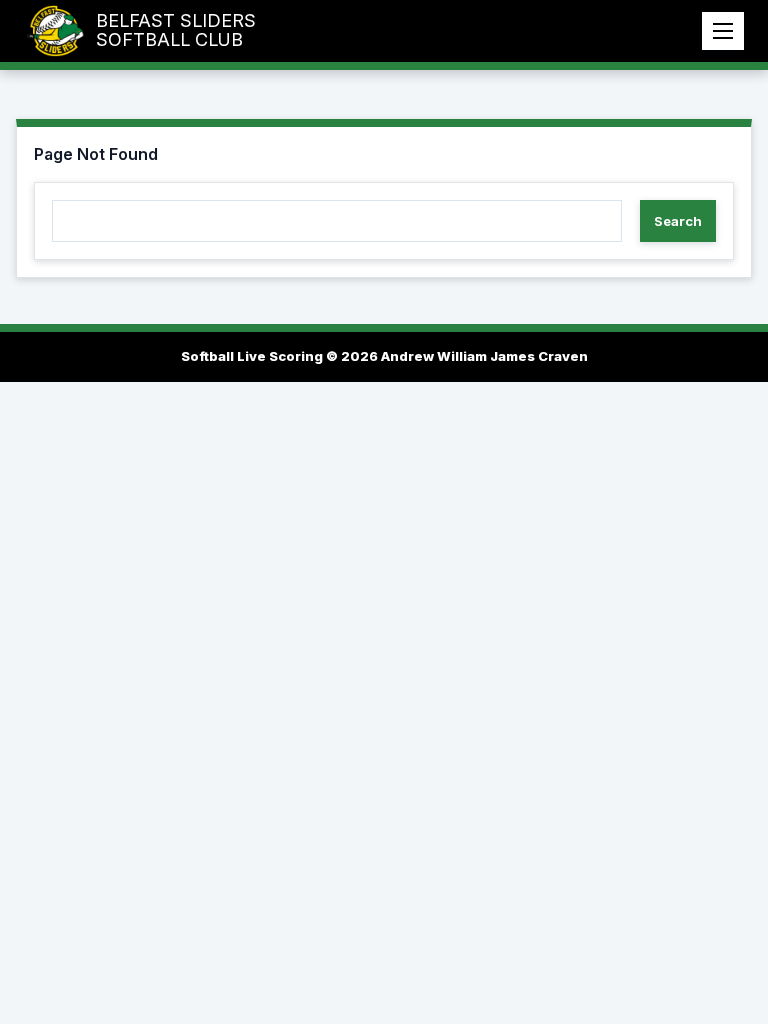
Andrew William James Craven (484, 356)
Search (678, 221)
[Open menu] (723, 31)
